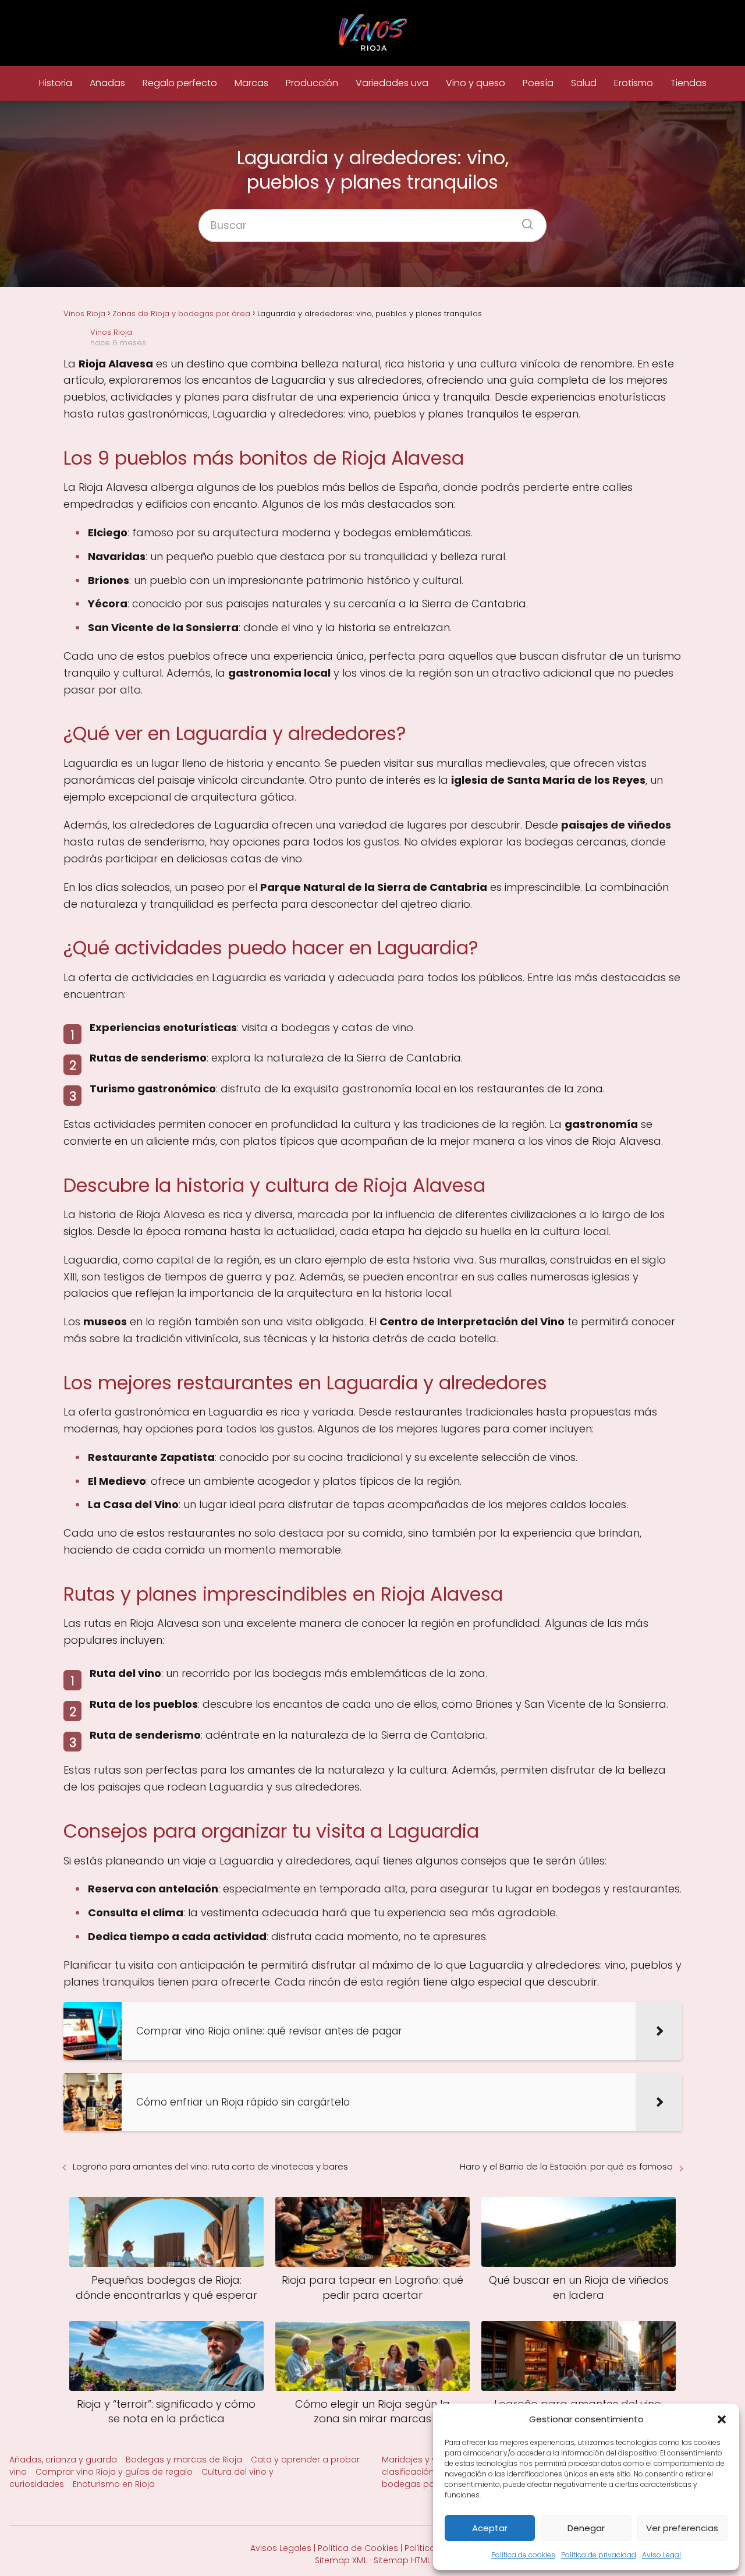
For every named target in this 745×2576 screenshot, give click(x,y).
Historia (56, 83)
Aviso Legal (661, 2555)
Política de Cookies (358, 2548)
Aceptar (490, 2528)
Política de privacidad (599, 2555)
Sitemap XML (341, 2560)
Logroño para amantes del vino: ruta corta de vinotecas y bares (210, 2166)
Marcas (251, 83)
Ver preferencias (682, 2528)
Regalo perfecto (180, 83)
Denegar (586, 2528)
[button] (722, 2419)
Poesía (538, 83)
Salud (584, 83)
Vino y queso (476, 83)
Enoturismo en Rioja (114, 2484)
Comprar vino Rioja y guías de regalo (114, 2472)
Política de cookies (523, 2555)
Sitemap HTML (402, 2560)
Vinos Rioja (111, 332)
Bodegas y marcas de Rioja (184, 2460)
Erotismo (634, 83)
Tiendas (689, 83)
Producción (312, 83)
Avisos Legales (281, 2548)
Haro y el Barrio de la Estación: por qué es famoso (566, 2166)
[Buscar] (523, 221)
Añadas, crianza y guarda (63, 2460)
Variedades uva (392, 83)
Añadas (107, 83)
